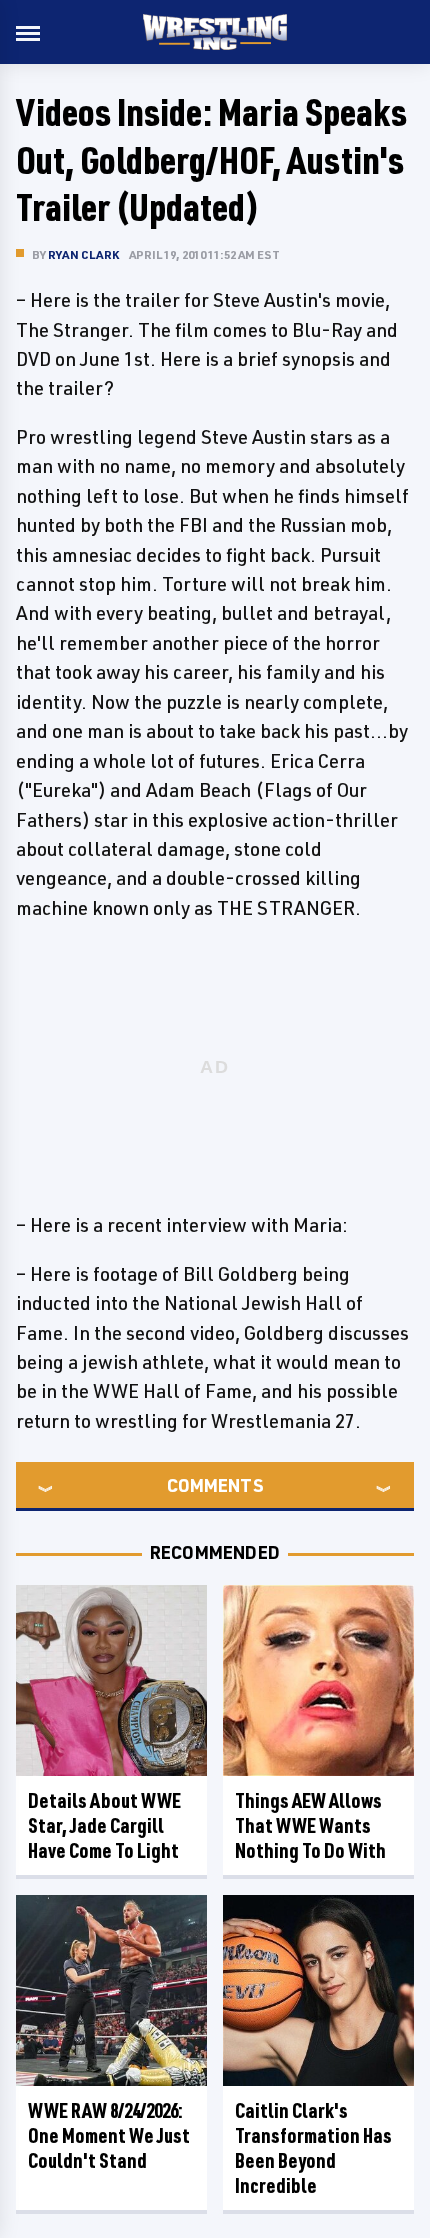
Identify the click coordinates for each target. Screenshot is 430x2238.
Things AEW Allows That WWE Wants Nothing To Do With (310, 1825)
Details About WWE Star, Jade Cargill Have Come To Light (104, 1825)
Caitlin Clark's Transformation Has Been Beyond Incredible (313, 2148)
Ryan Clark (83, 254)
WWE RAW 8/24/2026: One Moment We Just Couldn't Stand (109, 2135)
